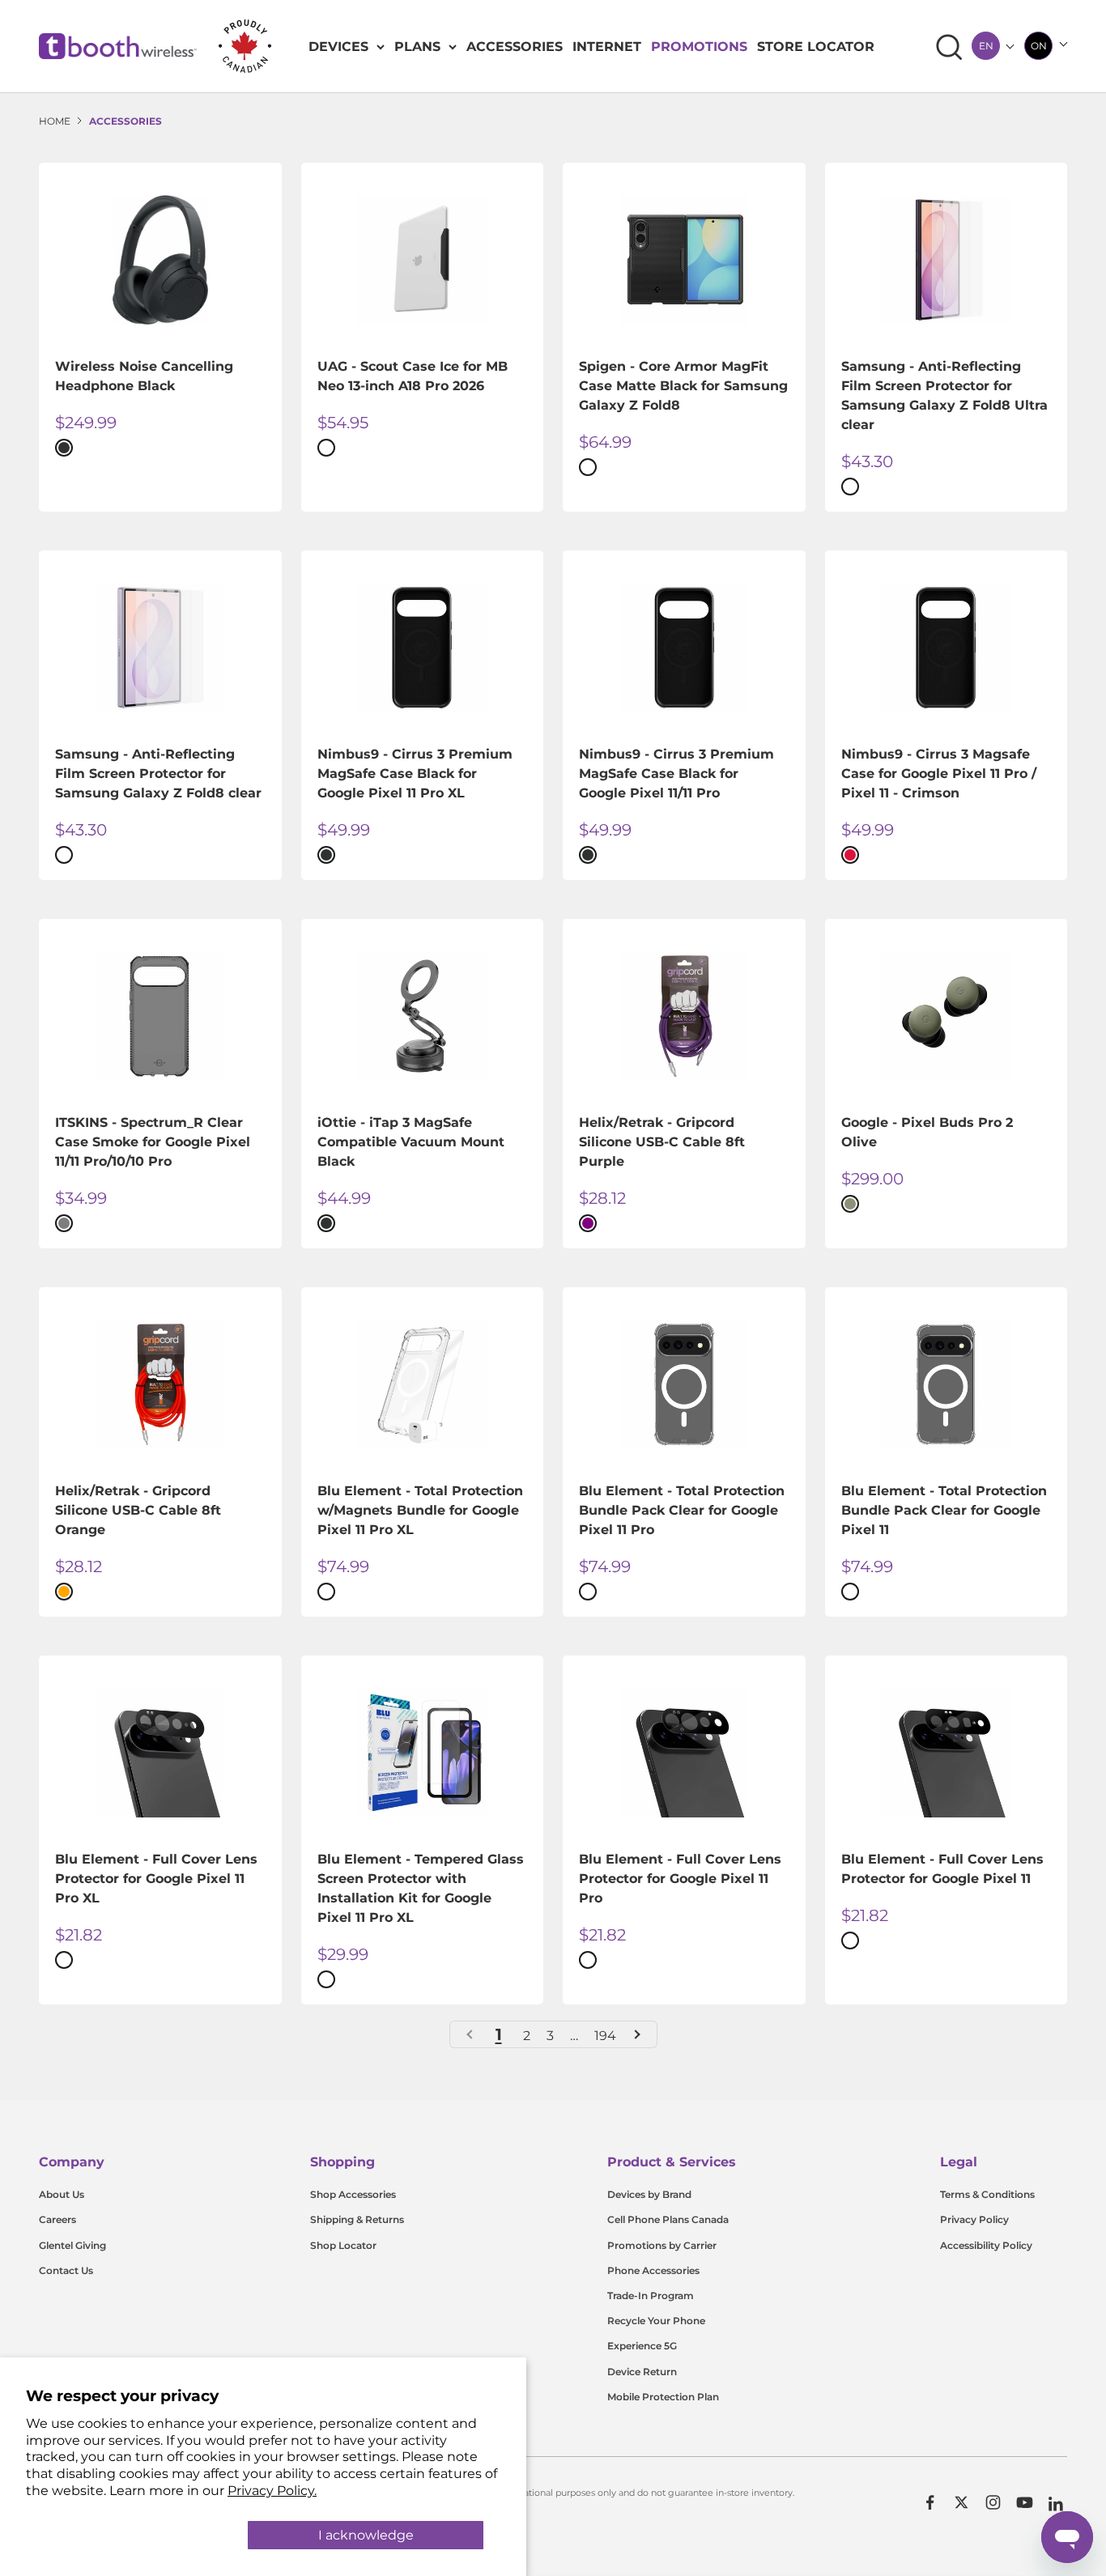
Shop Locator (343, 2245)
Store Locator (816, 47)
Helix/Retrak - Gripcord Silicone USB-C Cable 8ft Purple (662, 1142)
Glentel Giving (72, 2245)
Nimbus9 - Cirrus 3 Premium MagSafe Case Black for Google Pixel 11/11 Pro (676, 774)
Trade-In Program (651, 2295)
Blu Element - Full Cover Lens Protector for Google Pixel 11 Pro (680, 1879)
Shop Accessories (353, 2194)
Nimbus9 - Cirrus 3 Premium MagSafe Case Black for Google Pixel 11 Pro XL (415, 774)
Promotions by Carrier (662, 2245)
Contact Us (66, 2270)
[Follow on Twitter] (961, 2502)
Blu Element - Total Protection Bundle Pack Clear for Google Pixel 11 (944, 1510)
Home (55, 121)
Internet (607, 47)
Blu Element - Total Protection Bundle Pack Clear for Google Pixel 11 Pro (682, 1510)
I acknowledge (366, 2535)
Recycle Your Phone (656, 2321)
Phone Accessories (653, 2270)
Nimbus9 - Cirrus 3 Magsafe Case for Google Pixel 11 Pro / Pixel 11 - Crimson (939, 774)
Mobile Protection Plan (663, 2397)
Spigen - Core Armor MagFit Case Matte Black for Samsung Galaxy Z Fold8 (683, 386)
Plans (417, 47)
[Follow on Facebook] (930, 2502)
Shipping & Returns (357, 2219)
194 (605, 2036)
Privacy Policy (974, 2219)
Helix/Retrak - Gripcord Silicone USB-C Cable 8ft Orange (138, 1510)
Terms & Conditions (987, 2194)
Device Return (642, 2372)
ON (1039, 46)
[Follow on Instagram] (993, 2502)
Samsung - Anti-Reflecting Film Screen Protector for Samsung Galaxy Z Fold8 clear (158, 774)
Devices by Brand (649, 2194)
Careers (57, 2219)
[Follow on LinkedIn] (1056, 2504)
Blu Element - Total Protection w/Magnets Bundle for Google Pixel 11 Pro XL (420, 1510)
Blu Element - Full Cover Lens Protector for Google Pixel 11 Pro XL (156, 1879)
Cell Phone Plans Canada (668, 2219)
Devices (338, 47)
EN (986, 46)
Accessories (515, 47)
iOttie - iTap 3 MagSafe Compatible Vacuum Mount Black (411, 1142)
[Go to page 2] (636, 2034)
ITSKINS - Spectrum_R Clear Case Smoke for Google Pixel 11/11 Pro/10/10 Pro (153, 1142)
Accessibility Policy (986, 2245)
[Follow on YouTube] (1025, 2502)
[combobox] (986, 46)
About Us (62, 2194)
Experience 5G (642, 2346)
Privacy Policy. (272, 2491)
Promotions (699, 47)
